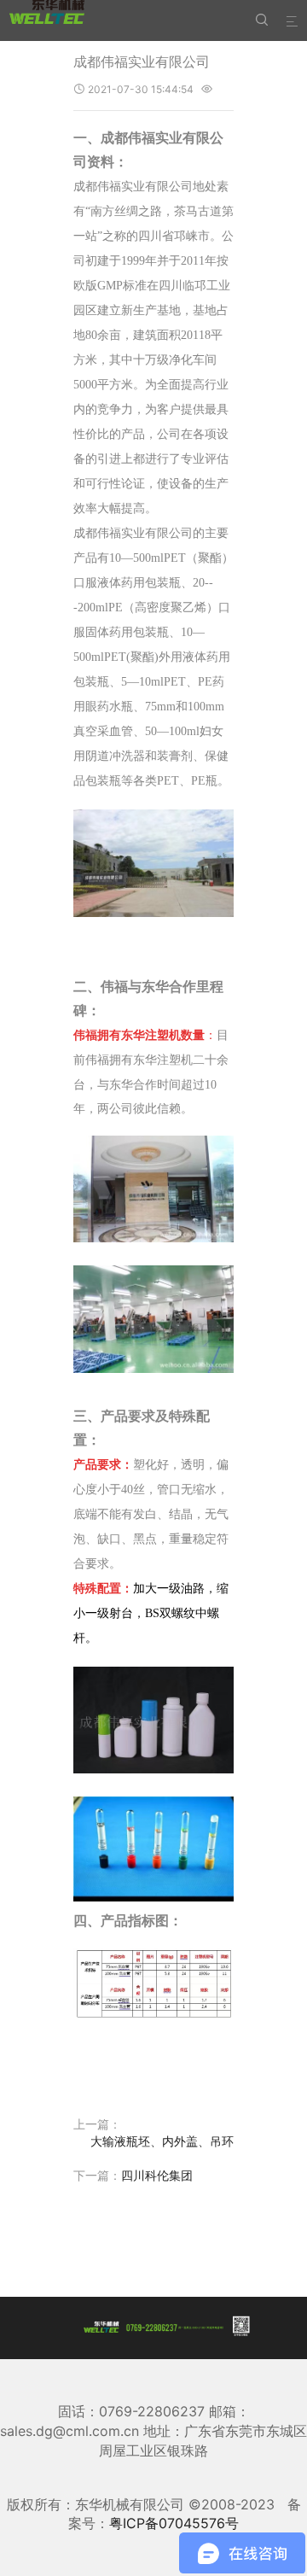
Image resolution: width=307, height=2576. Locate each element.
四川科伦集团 (157, 2175)
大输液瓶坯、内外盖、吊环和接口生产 (192, 2141)
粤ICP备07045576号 (174, 2523)
